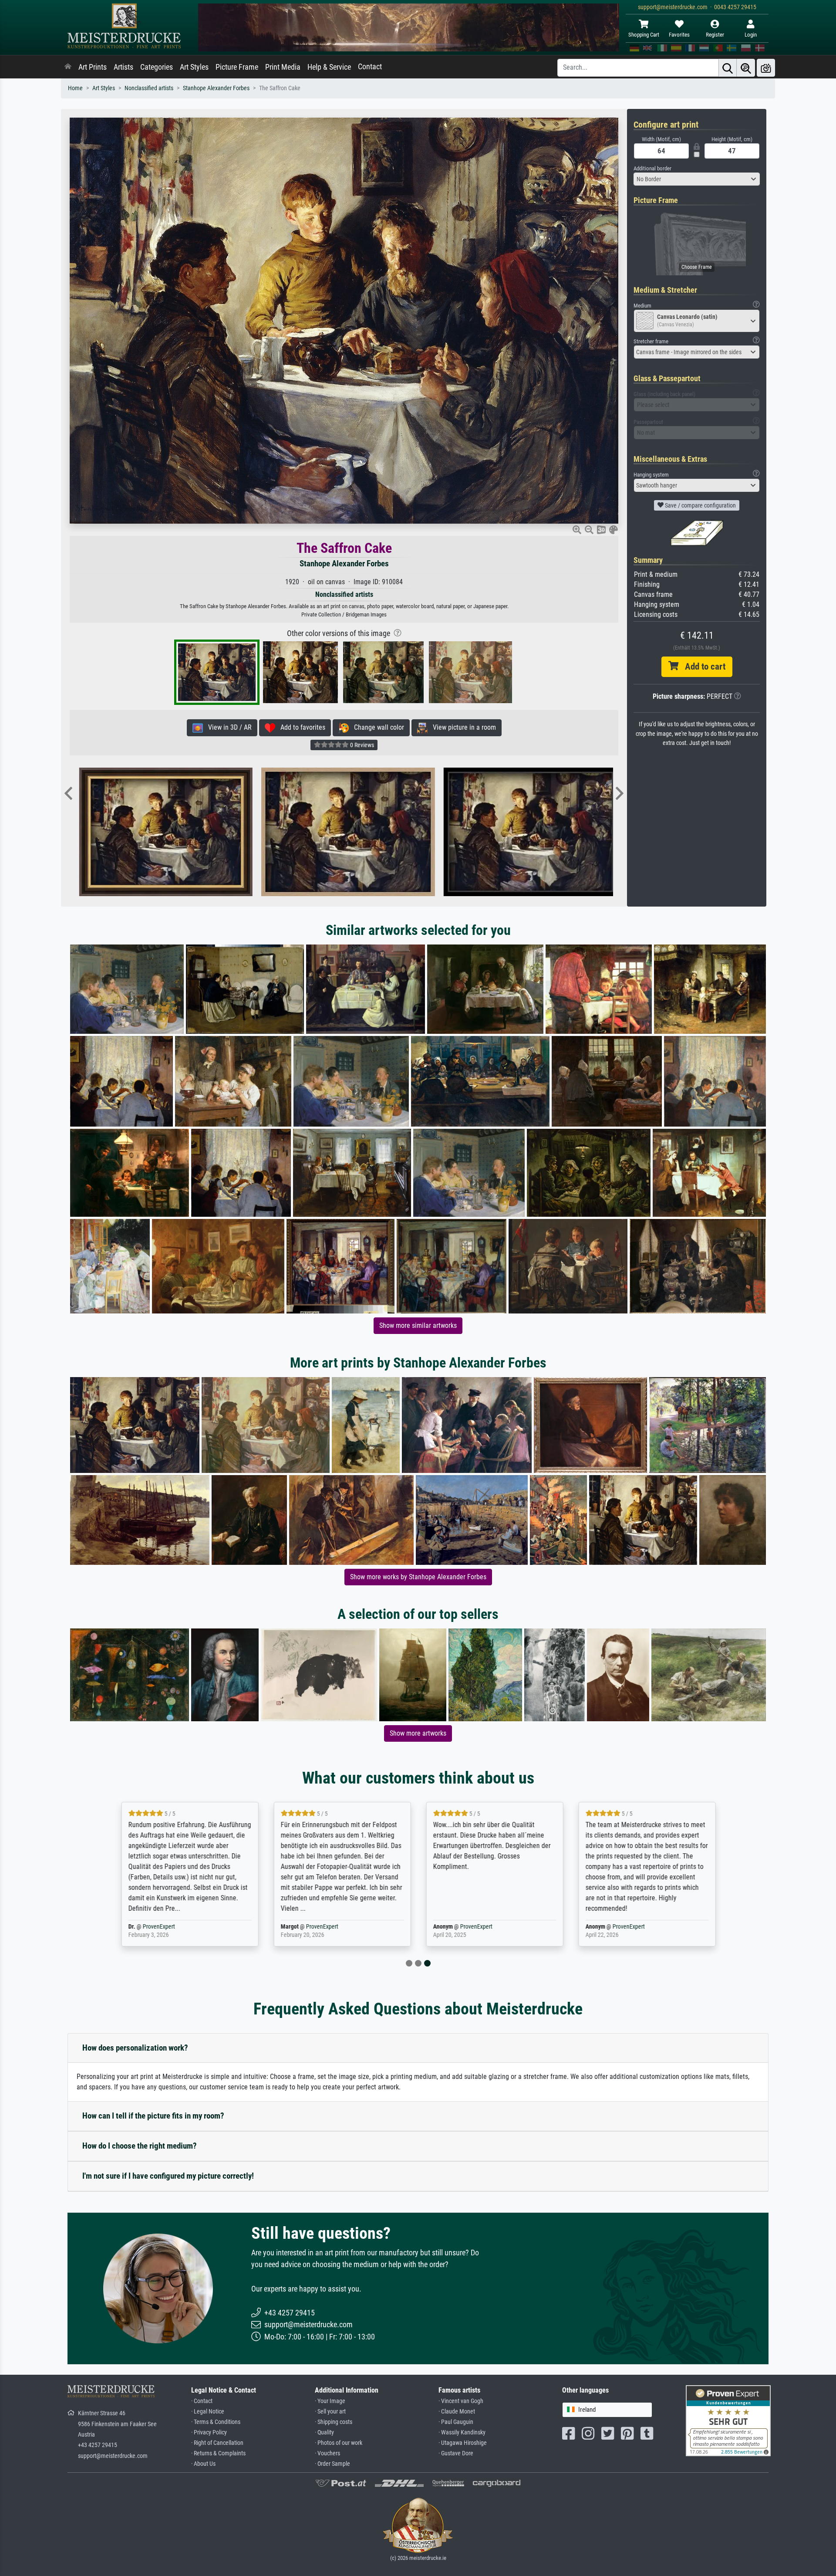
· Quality (324, 2432)
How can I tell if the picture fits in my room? (153, 2116)
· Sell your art (330, 2412)
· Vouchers (327, 2453)
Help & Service (329, 67)
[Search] (728, 68)
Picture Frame (237, 67)
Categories (157, 67)
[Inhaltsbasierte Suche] (746, 68)
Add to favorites (300, 727)
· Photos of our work (339, 2443)
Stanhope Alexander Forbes (216, 88)
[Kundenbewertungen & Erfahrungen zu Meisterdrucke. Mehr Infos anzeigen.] (728, 2420)
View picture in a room (462, 727)
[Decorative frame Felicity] (443, 832)
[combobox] (697, 179)
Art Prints (93, 67)
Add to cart (702, 667)
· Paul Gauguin (456, 2422)
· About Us (203, 2464)
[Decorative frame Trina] (261, 832)
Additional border (652, 168)
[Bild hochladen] (766, 68)
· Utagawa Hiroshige (463, 2443)
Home (75, 88)
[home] (68, 67)
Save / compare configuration (700, 505)
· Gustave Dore (456, 2453)
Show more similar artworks (418, 1325)
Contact (370, 67)
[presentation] (68, 794)
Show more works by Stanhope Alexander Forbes (418, 1577)
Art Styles (194, 67)
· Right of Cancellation (217, 2443)
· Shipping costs (334, 2422)
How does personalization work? (135, 2048)
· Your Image (330, 2401)
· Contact (202, 2401)
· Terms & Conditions (216, 2422)
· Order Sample (332, 2464)
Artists (123, 67)
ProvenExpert (175, 1927)
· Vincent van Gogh (461, 2401)
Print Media (283, 67)
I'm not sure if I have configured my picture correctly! (168, 2176)
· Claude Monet (457, 2412)
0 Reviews (361, 745)
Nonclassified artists (149, 88)
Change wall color (376, 727)
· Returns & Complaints (218, 2453)
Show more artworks (418, 1733)
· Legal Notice (208, 2412)
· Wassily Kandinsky (462, 2432)
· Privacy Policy (209, 2432)
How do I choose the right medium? (140, 2146)
